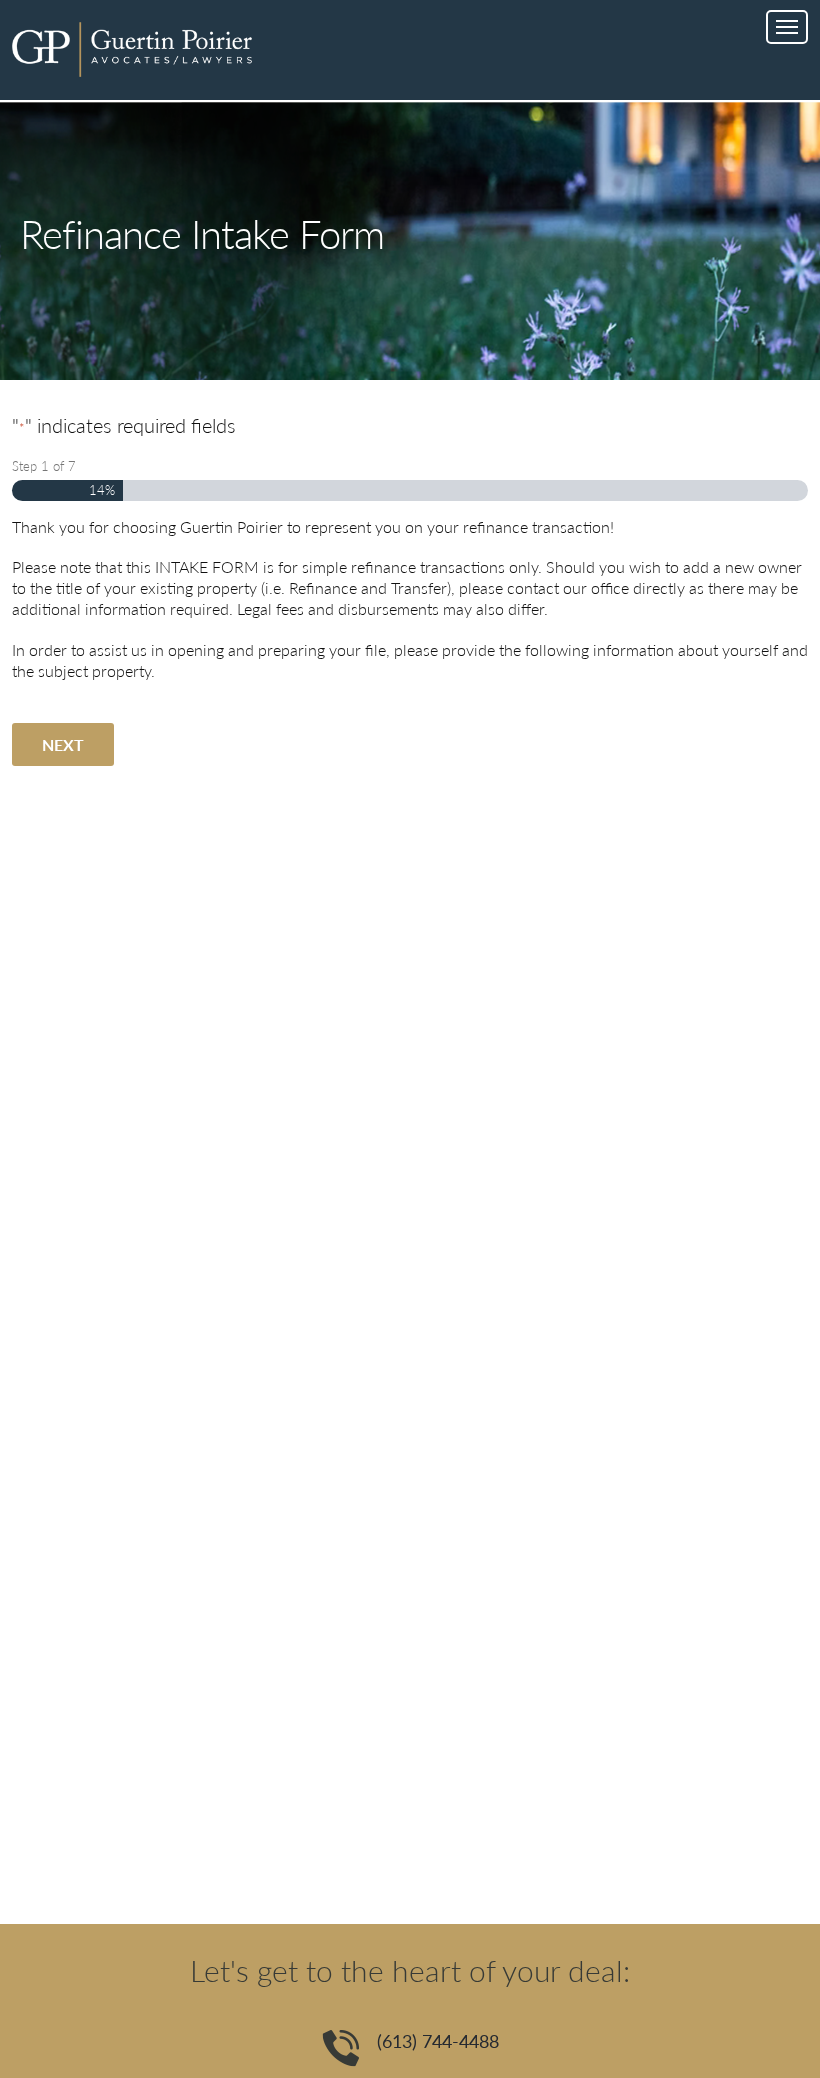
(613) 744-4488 (438, 2041)
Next (63, 744)
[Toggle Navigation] (787, 27)
